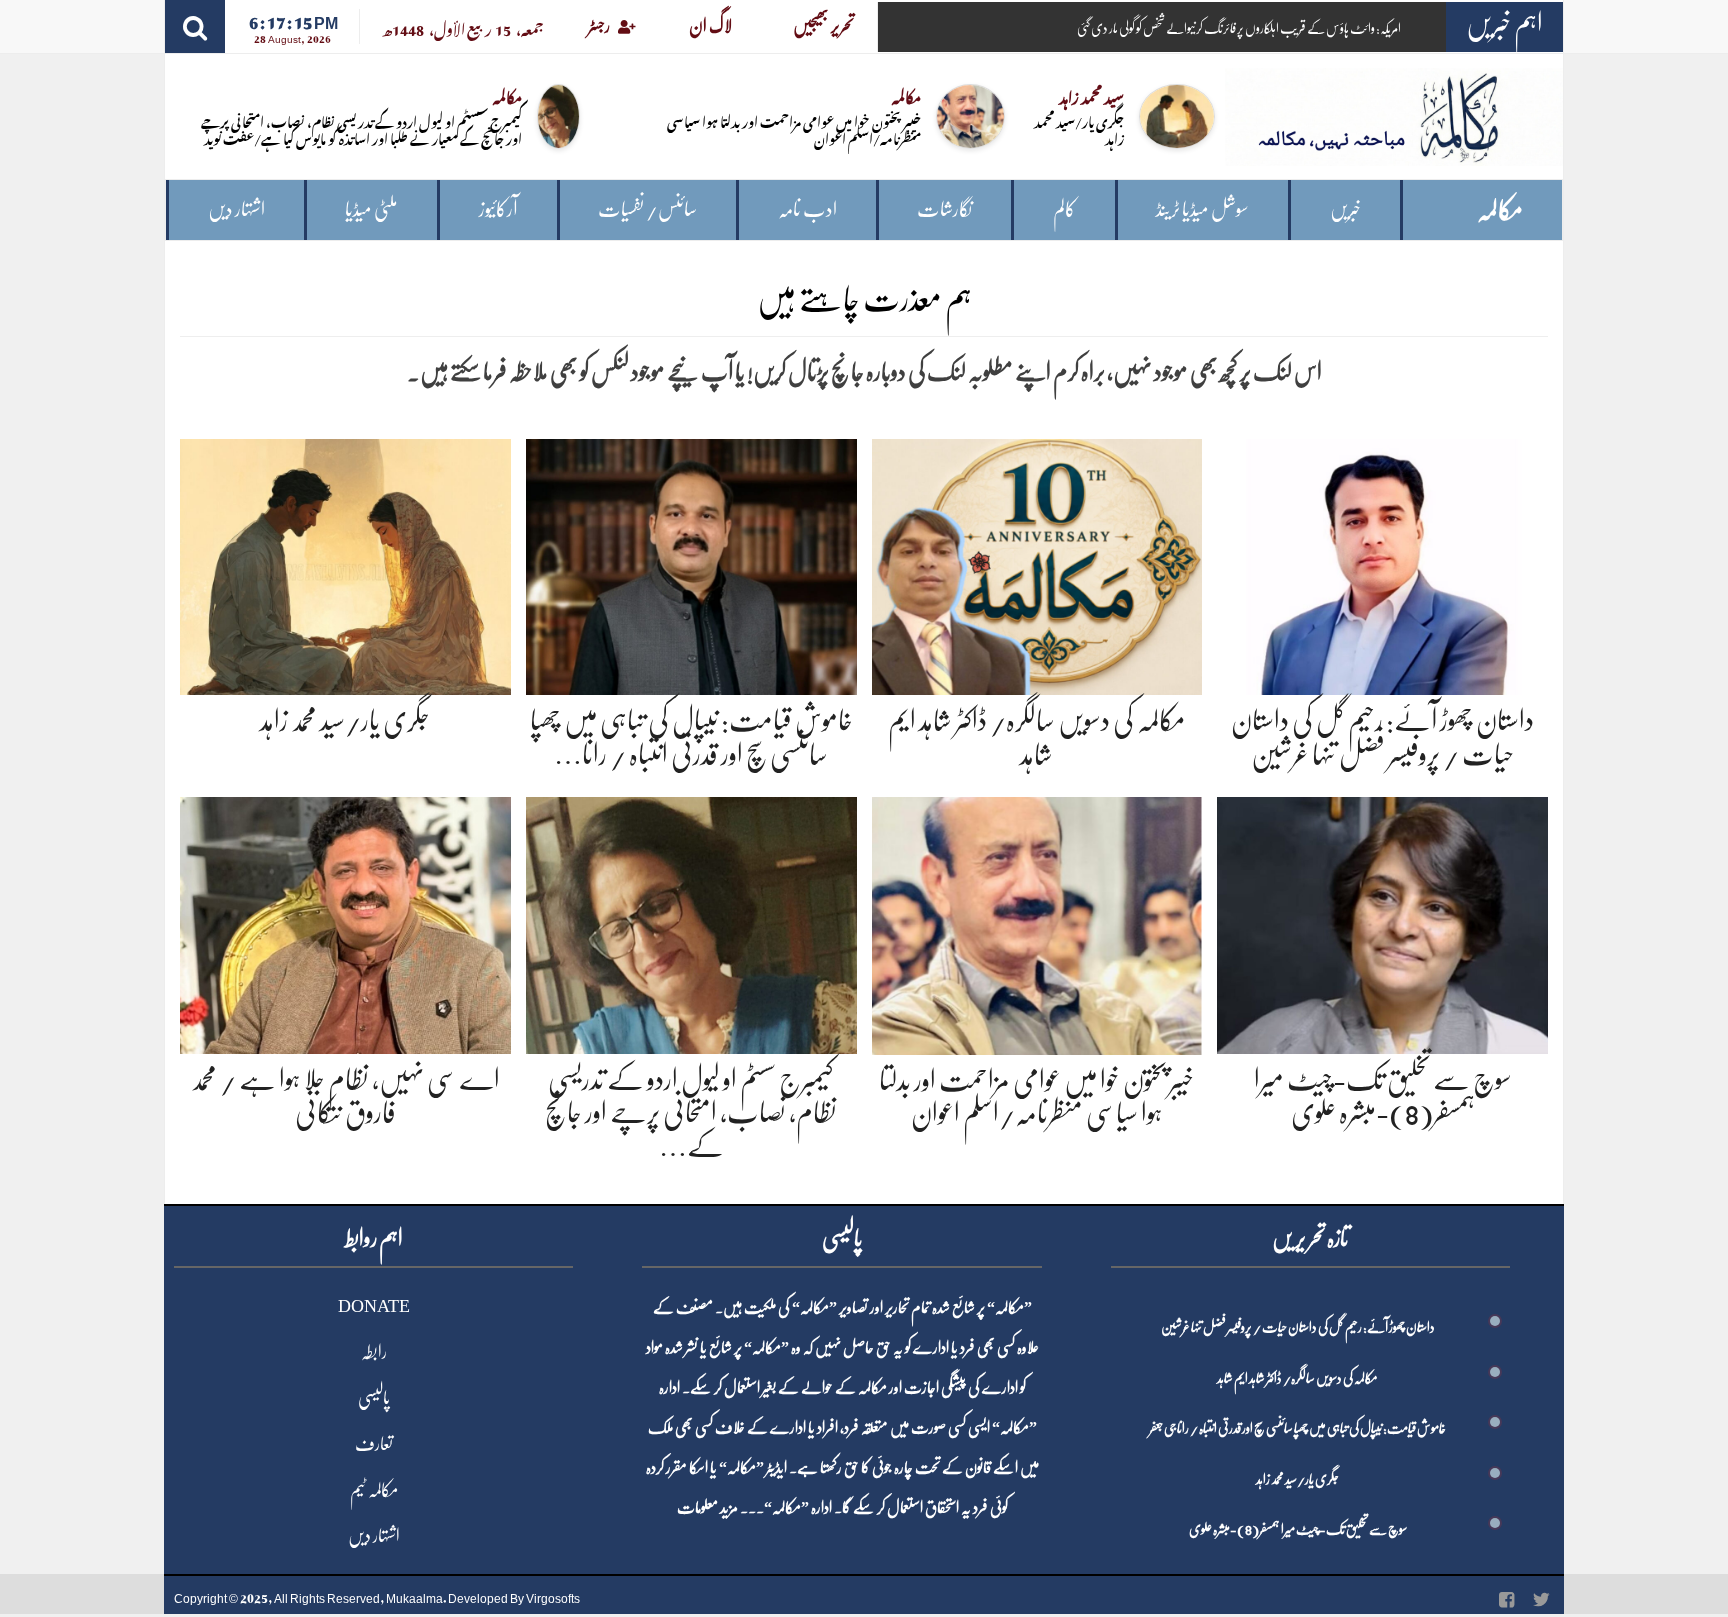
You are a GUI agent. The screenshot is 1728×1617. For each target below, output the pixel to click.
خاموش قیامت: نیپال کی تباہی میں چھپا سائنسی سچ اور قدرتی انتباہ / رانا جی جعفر (1297, 1428)
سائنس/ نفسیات (647, 209)
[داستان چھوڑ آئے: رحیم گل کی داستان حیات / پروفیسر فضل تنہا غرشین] (1382, 563)
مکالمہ (1500, 210)
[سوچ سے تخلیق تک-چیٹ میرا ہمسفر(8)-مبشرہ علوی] (1382, 921)
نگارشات (944, 209)
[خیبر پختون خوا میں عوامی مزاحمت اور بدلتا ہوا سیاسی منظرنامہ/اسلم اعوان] (1037, 922)
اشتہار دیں (236, 209)
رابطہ (374, 1352)
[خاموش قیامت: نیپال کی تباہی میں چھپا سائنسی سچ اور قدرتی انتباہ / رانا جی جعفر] (691, 563)
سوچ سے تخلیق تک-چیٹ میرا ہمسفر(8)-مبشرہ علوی (1298, 1529)
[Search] (195, 26)
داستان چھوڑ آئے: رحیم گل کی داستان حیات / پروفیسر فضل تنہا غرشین (1298, 1327)
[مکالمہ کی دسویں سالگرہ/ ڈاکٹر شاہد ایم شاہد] (1037, 563)
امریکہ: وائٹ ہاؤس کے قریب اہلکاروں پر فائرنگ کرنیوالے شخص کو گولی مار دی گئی (1239, 28)
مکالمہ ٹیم (374, 1490)
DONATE (374, 1306)
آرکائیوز (498, 209)
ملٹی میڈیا (371, 209)
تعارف (374, 1444)
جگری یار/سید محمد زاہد (1079, 129)
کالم (1064, 209)
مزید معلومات (707, 1508)
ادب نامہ (807, 209)
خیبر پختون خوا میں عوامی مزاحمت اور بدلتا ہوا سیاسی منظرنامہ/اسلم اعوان (794, 129)
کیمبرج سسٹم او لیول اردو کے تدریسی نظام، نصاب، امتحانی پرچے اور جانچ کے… (691, 1113)
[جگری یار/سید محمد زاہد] (345, 563)
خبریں (1345, 209)
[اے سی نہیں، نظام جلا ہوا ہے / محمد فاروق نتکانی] (345, 921)
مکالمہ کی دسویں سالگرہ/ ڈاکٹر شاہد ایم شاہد (1297, 1378)
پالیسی (374, 1398)
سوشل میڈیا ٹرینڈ (1202, 209)
